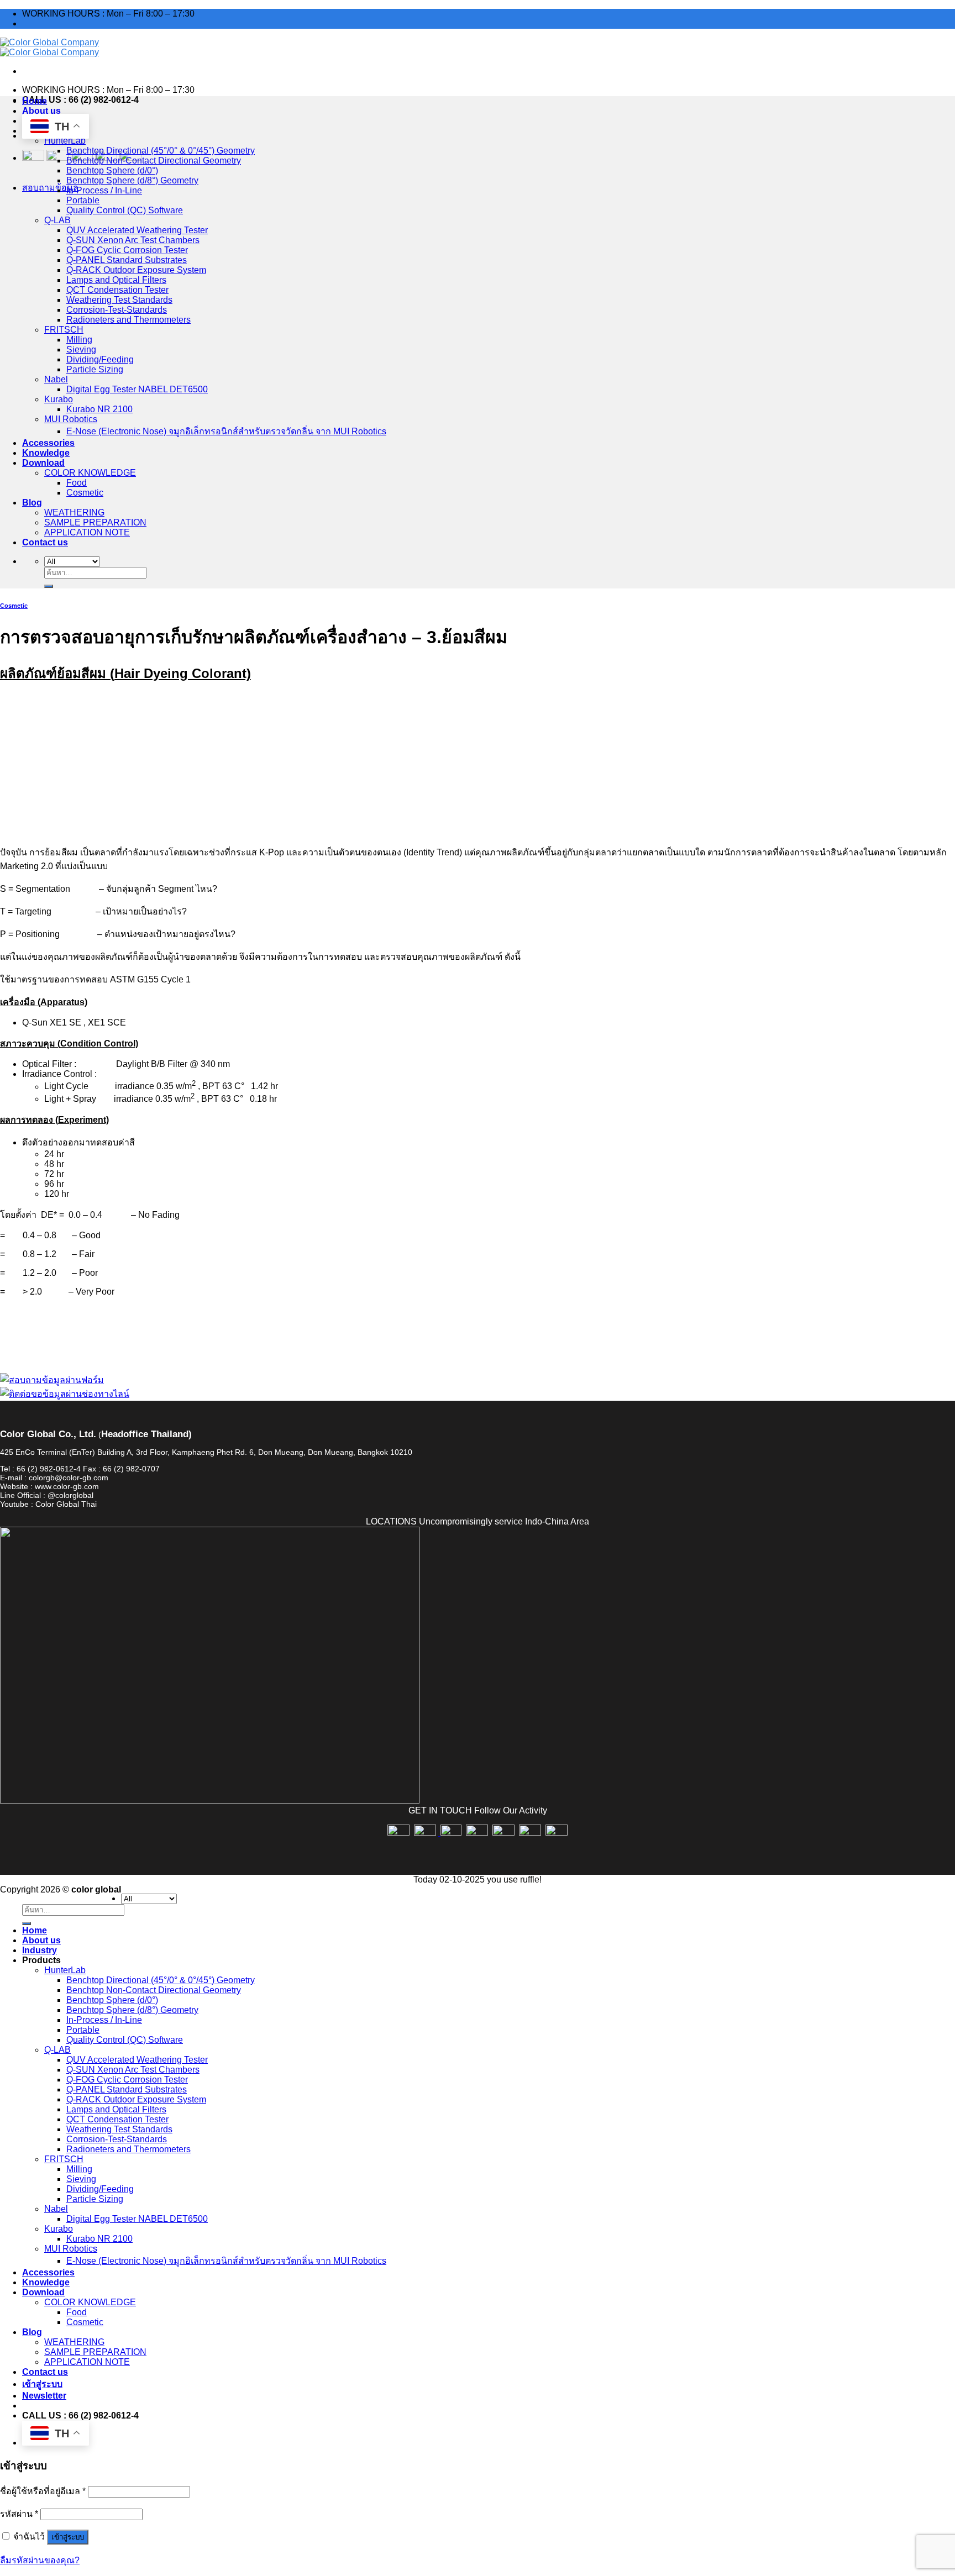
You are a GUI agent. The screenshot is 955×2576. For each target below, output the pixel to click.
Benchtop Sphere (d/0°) (112, 170)
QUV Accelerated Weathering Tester (137, 230)
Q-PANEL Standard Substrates (127, 260)
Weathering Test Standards (119, 300)
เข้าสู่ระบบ (68, 2537)
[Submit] (49, 586)
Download (43, 463)
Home (35, 101)
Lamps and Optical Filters (116, 280)
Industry (40, 1950)
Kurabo (59, 399)
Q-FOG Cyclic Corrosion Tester (127, 250)
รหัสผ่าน (19, 2514)
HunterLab (65, 141)
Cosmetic (85, 493)
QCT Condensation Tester (117, 290)
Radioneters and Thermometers (128, 320)
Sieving (81, 349)
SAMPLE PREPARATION (95, 522)
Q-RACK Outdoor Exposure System (136, 270)
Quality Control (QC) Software (125, 210)
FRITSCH (64, 330)
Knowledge (46, 453)
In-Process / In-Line (104, 190)
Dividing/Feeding (100, 359)
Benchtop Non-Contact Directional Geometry (154, 161)
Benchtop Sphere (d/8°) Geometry (132, 180)
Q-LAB (57, 220)
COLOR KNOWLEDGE (90, 473)
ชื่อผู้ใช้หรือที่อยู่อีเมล (43, 2491)
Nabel (56, 379)
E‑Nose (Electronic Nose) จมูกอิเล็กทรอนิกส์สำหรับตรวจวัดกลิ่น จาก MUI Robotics (226, 431)
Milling (79, 340)
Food (77, 483)
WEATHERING (74, 512)
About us (41, 111)
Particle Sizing (95, 369)
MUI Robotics (71, 419)
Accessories (48, 443)
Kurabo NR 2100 (99, 409)
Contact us (45, 542)
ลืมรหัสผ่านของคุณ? (40, 2560)
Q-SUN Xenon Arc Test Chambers (133, 240)
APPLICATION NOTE (87, 532)
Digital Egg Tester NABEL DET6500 (137, 389)
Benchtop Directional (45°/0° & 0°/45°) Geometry (161, 151)
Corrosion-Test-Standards (117, 310)
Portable (83, 200)
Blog (32, 503)
